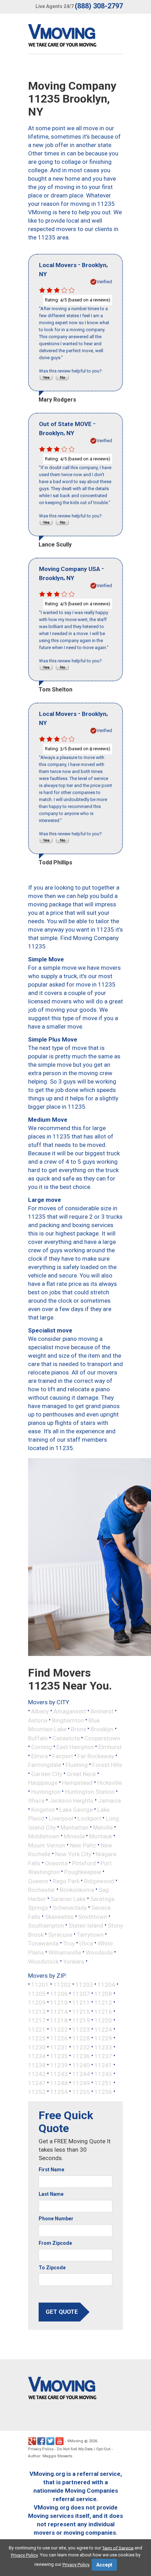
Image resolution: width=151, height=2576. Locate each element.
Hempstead (77, 1783)
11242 (37, 2074)
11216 (103, 2011)
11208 (103, 1993)
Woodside (99, 1952)
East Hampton (75, 1747)
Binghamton (68, 1720)
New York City (73, 1854)
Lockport (89, 1818)
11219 (81, 2020)
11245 (103, 2074)
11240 (81, 2065)
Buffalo (38, 1738)
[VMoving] (77, 37)
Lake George (76, 1809)
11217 (37, 2020)
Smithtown (93, 1916)
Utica (86, 1943)
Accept (104, 2565)
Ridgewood (99, 1881)
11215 (81, 2011)
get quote (62, 2312)
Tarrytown (90, 1934)
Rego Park (66, 1881)
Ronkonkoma (77, 1890)
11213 (37, 2011)
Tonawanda (43, 1943)
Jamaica (109, 1801)
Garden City (47, 1774)
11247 (37, 2083)
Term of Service (118, 2548)
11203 (84, 1985)
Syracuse (60, 1934)
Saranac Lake (68, 1899)
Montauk (101, 1836)
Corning (42, 1747)
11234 (37, 2056)
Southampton (46, 1926)
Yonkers (74, 1961)
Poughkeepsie (83, 1872)
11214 (59, 2011)
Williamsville (65, 1952)
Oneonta (56, 1863)
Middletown (44, 1836)
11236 (81, 2056)
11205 (37, 1993)
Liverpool (61, 1818)
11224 (103, 2029)
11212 (103, 2003)
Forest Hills (107, 1765)
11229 (103, 2038)
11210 (59, 2003)
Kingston (43, 1809)
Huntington (46, 1791)
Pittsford (84, 1863)
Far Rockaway (96, 1756)
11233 (103, 2047)
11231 (59, 2047)
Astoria (38, 1720)
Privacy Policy (41, 2449)
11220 (103, 2020)
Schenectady (70, 1908)
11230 (37, 2047)
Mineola (74, 1836)
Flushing (77, 1765)
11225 (37, 2038)
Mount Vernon (47, 1845)
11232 (81, 2047)
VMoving (75, 2441)
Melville (103, 1827)
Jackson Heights (71, 1801)
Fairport (63, 1756)
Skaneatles (59, 1916)
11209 (37, 2003)
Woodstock (43, 1961)
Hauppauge (43, 1783)
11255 (81, 2092)
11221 (37, 2029)
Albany (40, 1711)
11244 (81, 2074)
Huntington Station (90, 1791)
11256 (103, 2092)
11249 (81, 2083)
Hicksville (110, 1783)
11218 (59, 2020)
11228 (81, 2038)
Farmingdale (45, 1765)
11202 (62, 1985)
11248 (59, 2083)
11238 (37, 2065)
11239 (59, 2065)
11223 (81, 2029)
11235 (59, 2056)
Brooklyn (102, 1729)
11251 (103, 2083)
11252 (37, 2092)
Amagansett (70, 1711)
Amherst (102, 1711)
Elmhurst (110, 1747)
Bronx (78, 1729)
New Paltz (83, 1845)
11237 (103, 2056)
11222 (59, 2029)
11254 (59, 2092)
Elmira (40, 1756)
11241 (103, 2065)
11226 (59, 2038)
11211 (81, 2003)
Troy (69, 1943)
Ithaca (36, 1801)
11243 (59, 2074)
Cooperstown (102, 1738)
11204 (106, 1985)
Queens (38, 1881)
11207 (81, 1993)
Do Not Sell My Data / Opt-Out (84, 2449)
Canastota (66, 1738)
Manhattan (74, 1827)
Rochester (42, 1890)
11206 (59, 1993)
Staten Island (86, 1926)
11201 (40, 1985)
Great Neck (81, 1774)
